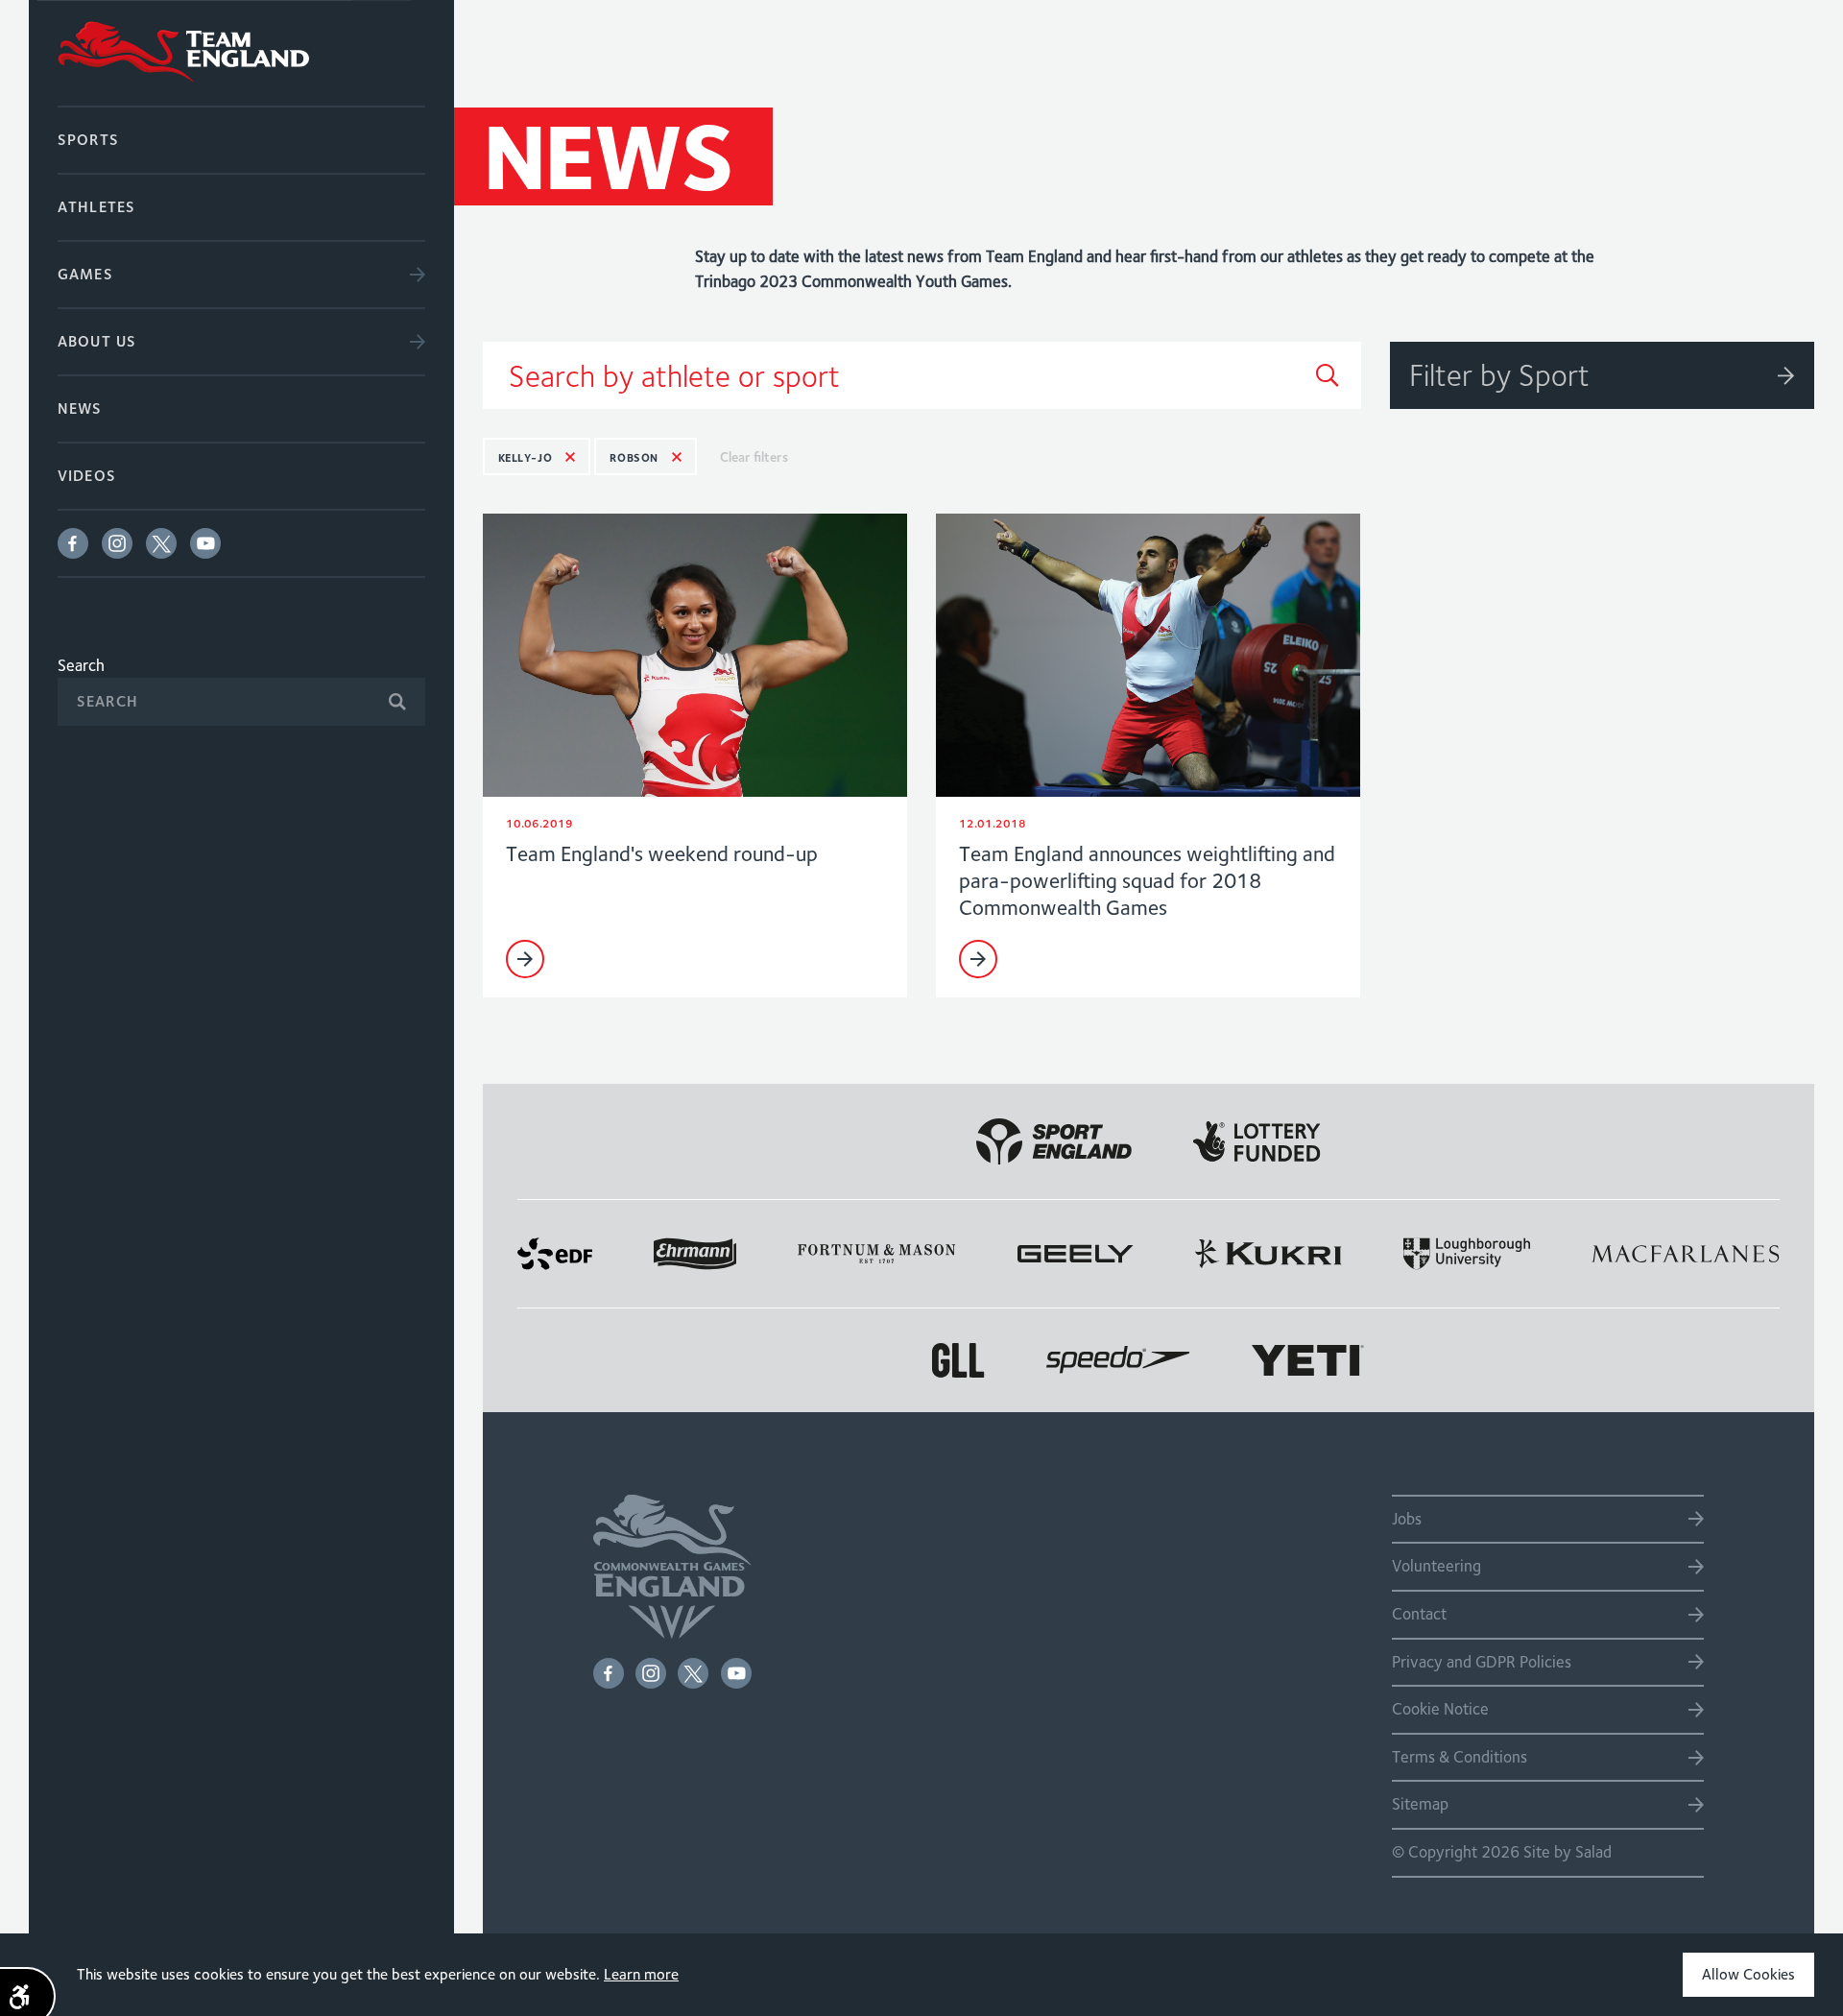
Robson (634, 457)
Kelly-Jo (526, 457)
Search (81, 665)
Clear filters (754, 457)
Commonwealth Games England (241, 53)
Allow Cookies (1748, 1974)
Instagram (117, 543)
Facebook (73, 543)
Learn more (641, 1974)
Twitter (161, 543)
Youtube (205, 543)
